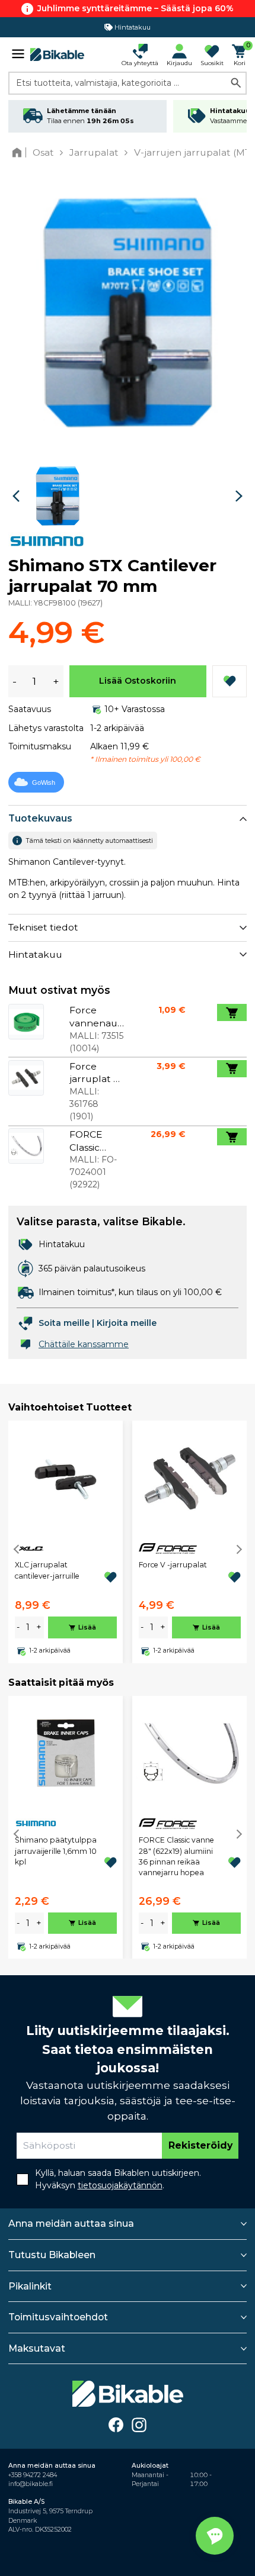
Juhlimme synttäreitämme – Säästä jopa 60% (136, 8)
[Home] (19, 152)
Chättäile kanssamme (84, 1344)
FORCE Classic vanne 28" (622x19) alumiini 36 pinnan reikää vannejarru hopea (176, 1856)
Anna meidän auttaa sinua (71, 2224)
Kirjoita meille (127, 1323)
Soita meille (64, 1323)
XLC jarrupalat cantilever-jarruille (47, 1570)
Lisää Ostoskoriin (138, 681)
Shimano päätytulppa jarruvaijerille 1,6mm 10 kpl (56, 1851)
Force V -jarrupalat (173, 1565)
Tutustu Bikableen (52, 2255)
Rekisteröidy (200, 2145)
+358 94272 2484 (33, 2475)
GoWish (44, 783)
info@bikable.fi (31, 2484)
